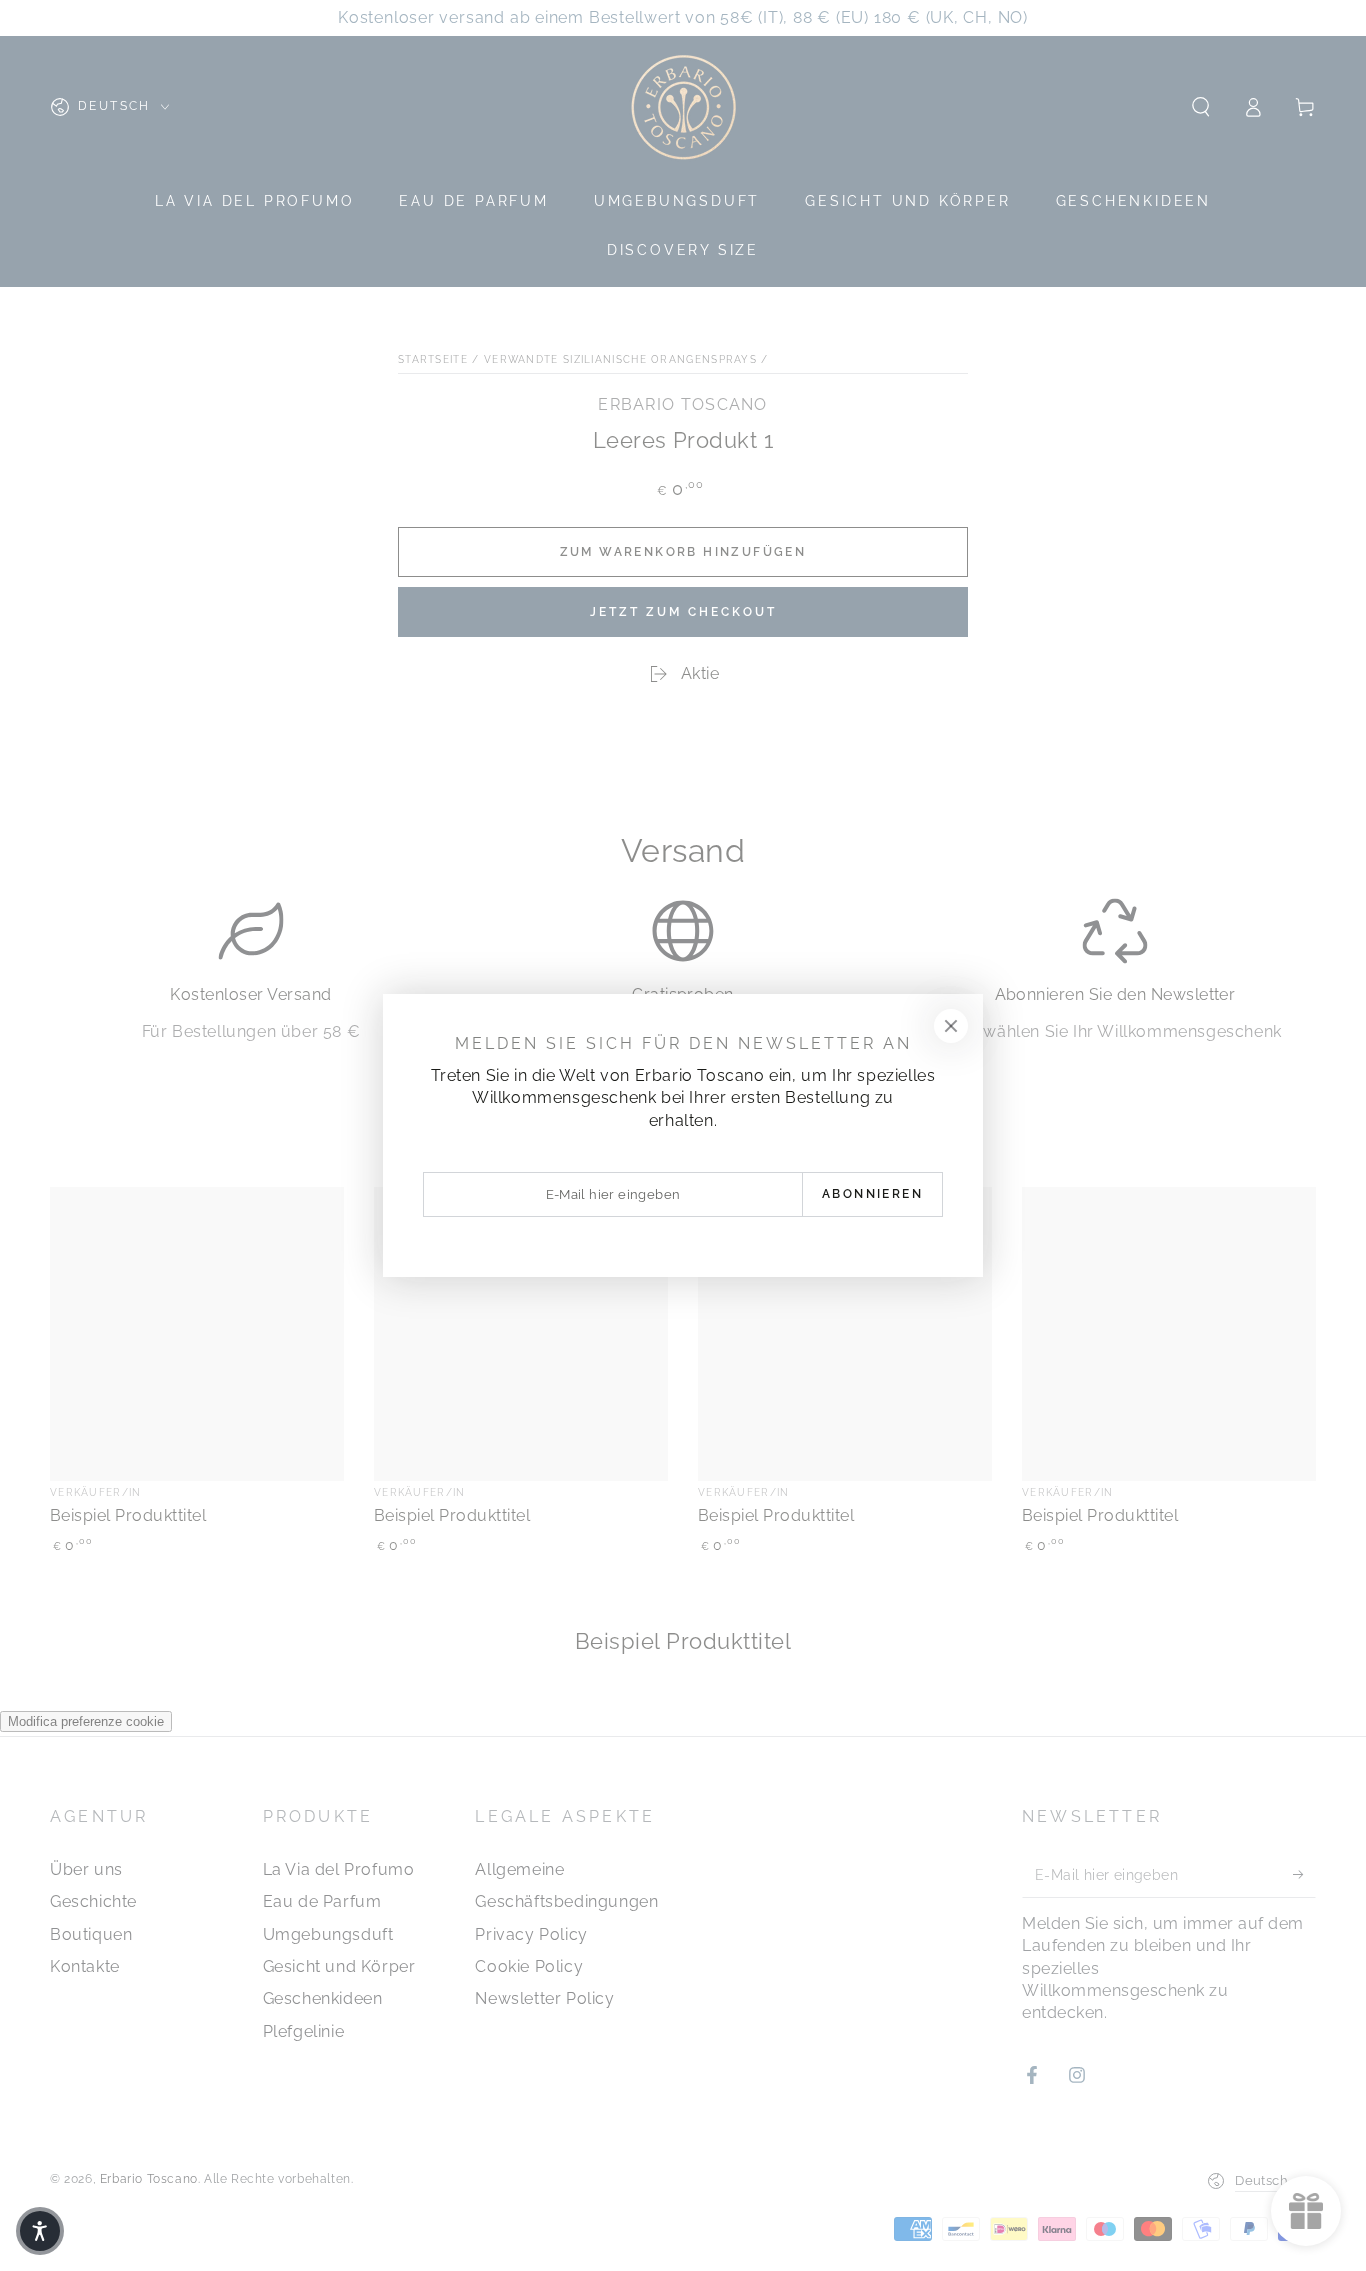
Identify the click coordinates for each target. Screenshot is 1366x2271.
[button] (40, 2231)
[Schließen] (951, 1026)
